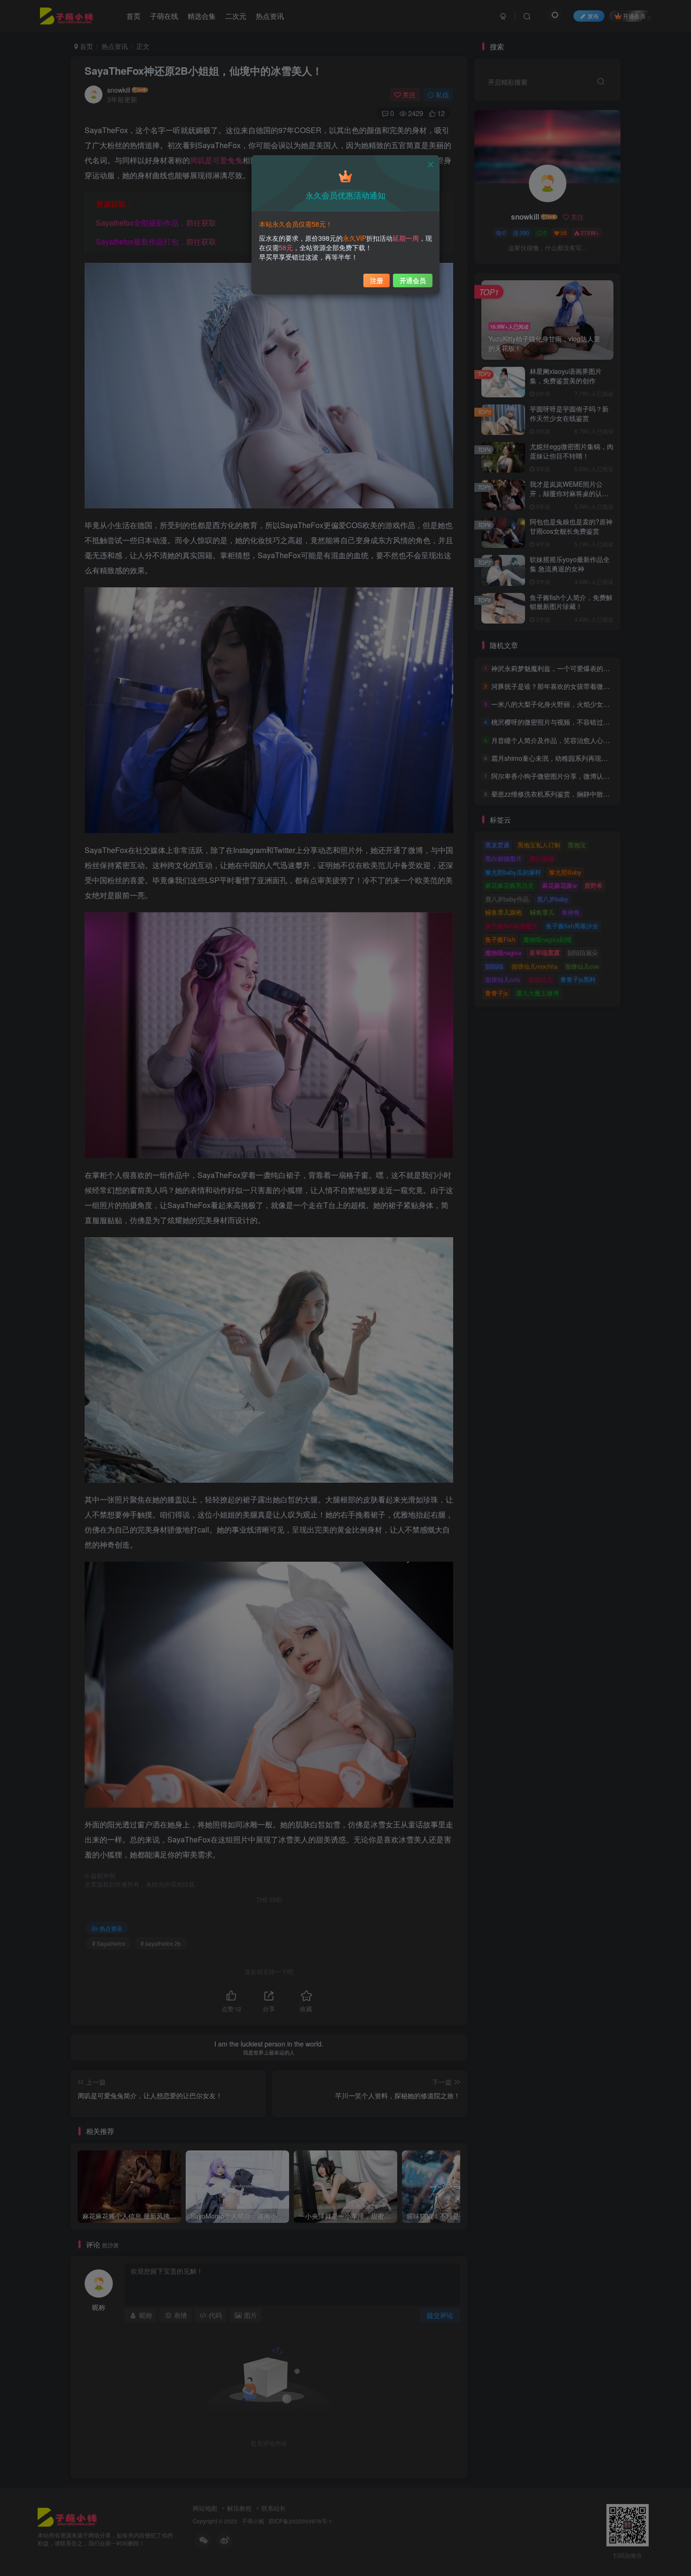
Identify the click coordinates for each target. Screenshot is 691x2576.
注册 (377, 280)
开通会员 (413, 280)
